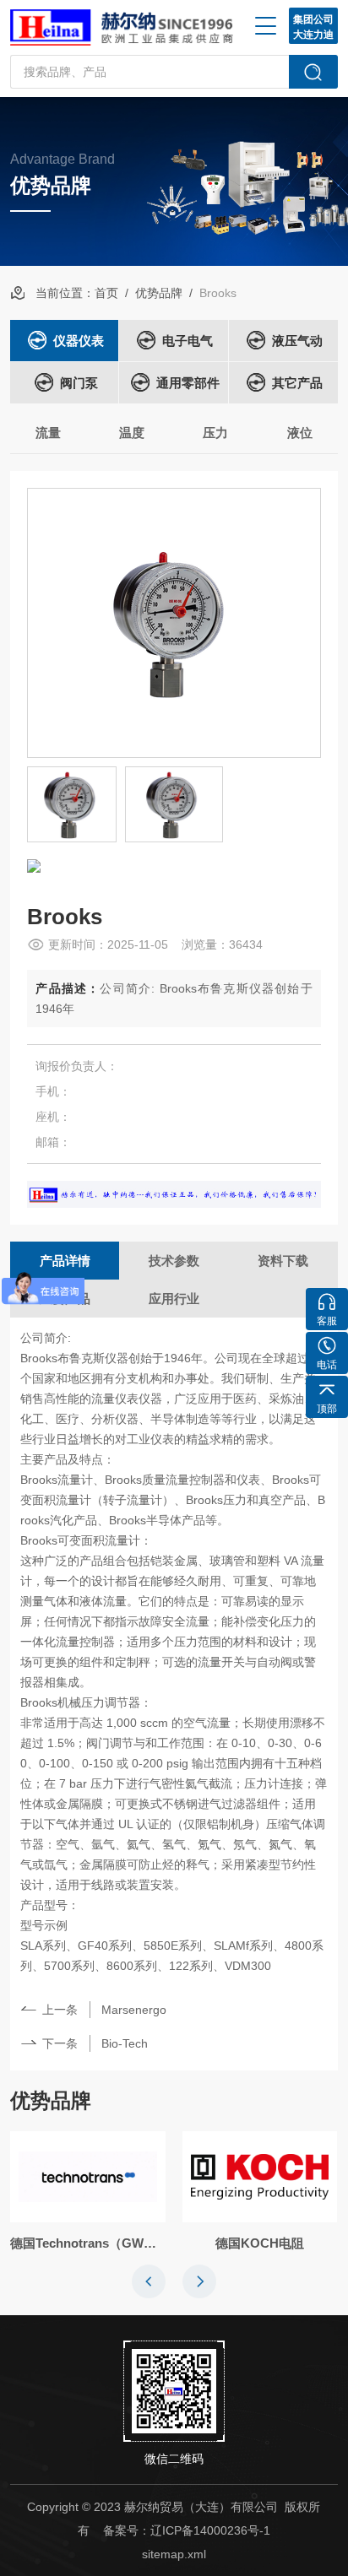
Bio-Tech (125, 2043)
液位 (300, 433)
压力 (215, 433)
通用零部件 (188, 383)
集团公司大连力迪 (313, 27)
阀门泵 (79, 383)
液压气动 (297, 341)
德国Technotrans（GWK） (88, 2243)
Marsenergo (134, 2010)
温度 (132, 433)
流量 (48, 433)
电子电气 (188, 341)
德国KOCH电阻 (260, 2243)
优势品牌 (159, 293)
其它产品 (297, 383)
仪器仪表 (79, 341)
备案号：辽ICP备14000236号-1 (187, 2530)
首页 (106, 293)
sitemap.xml (174, 2554)
